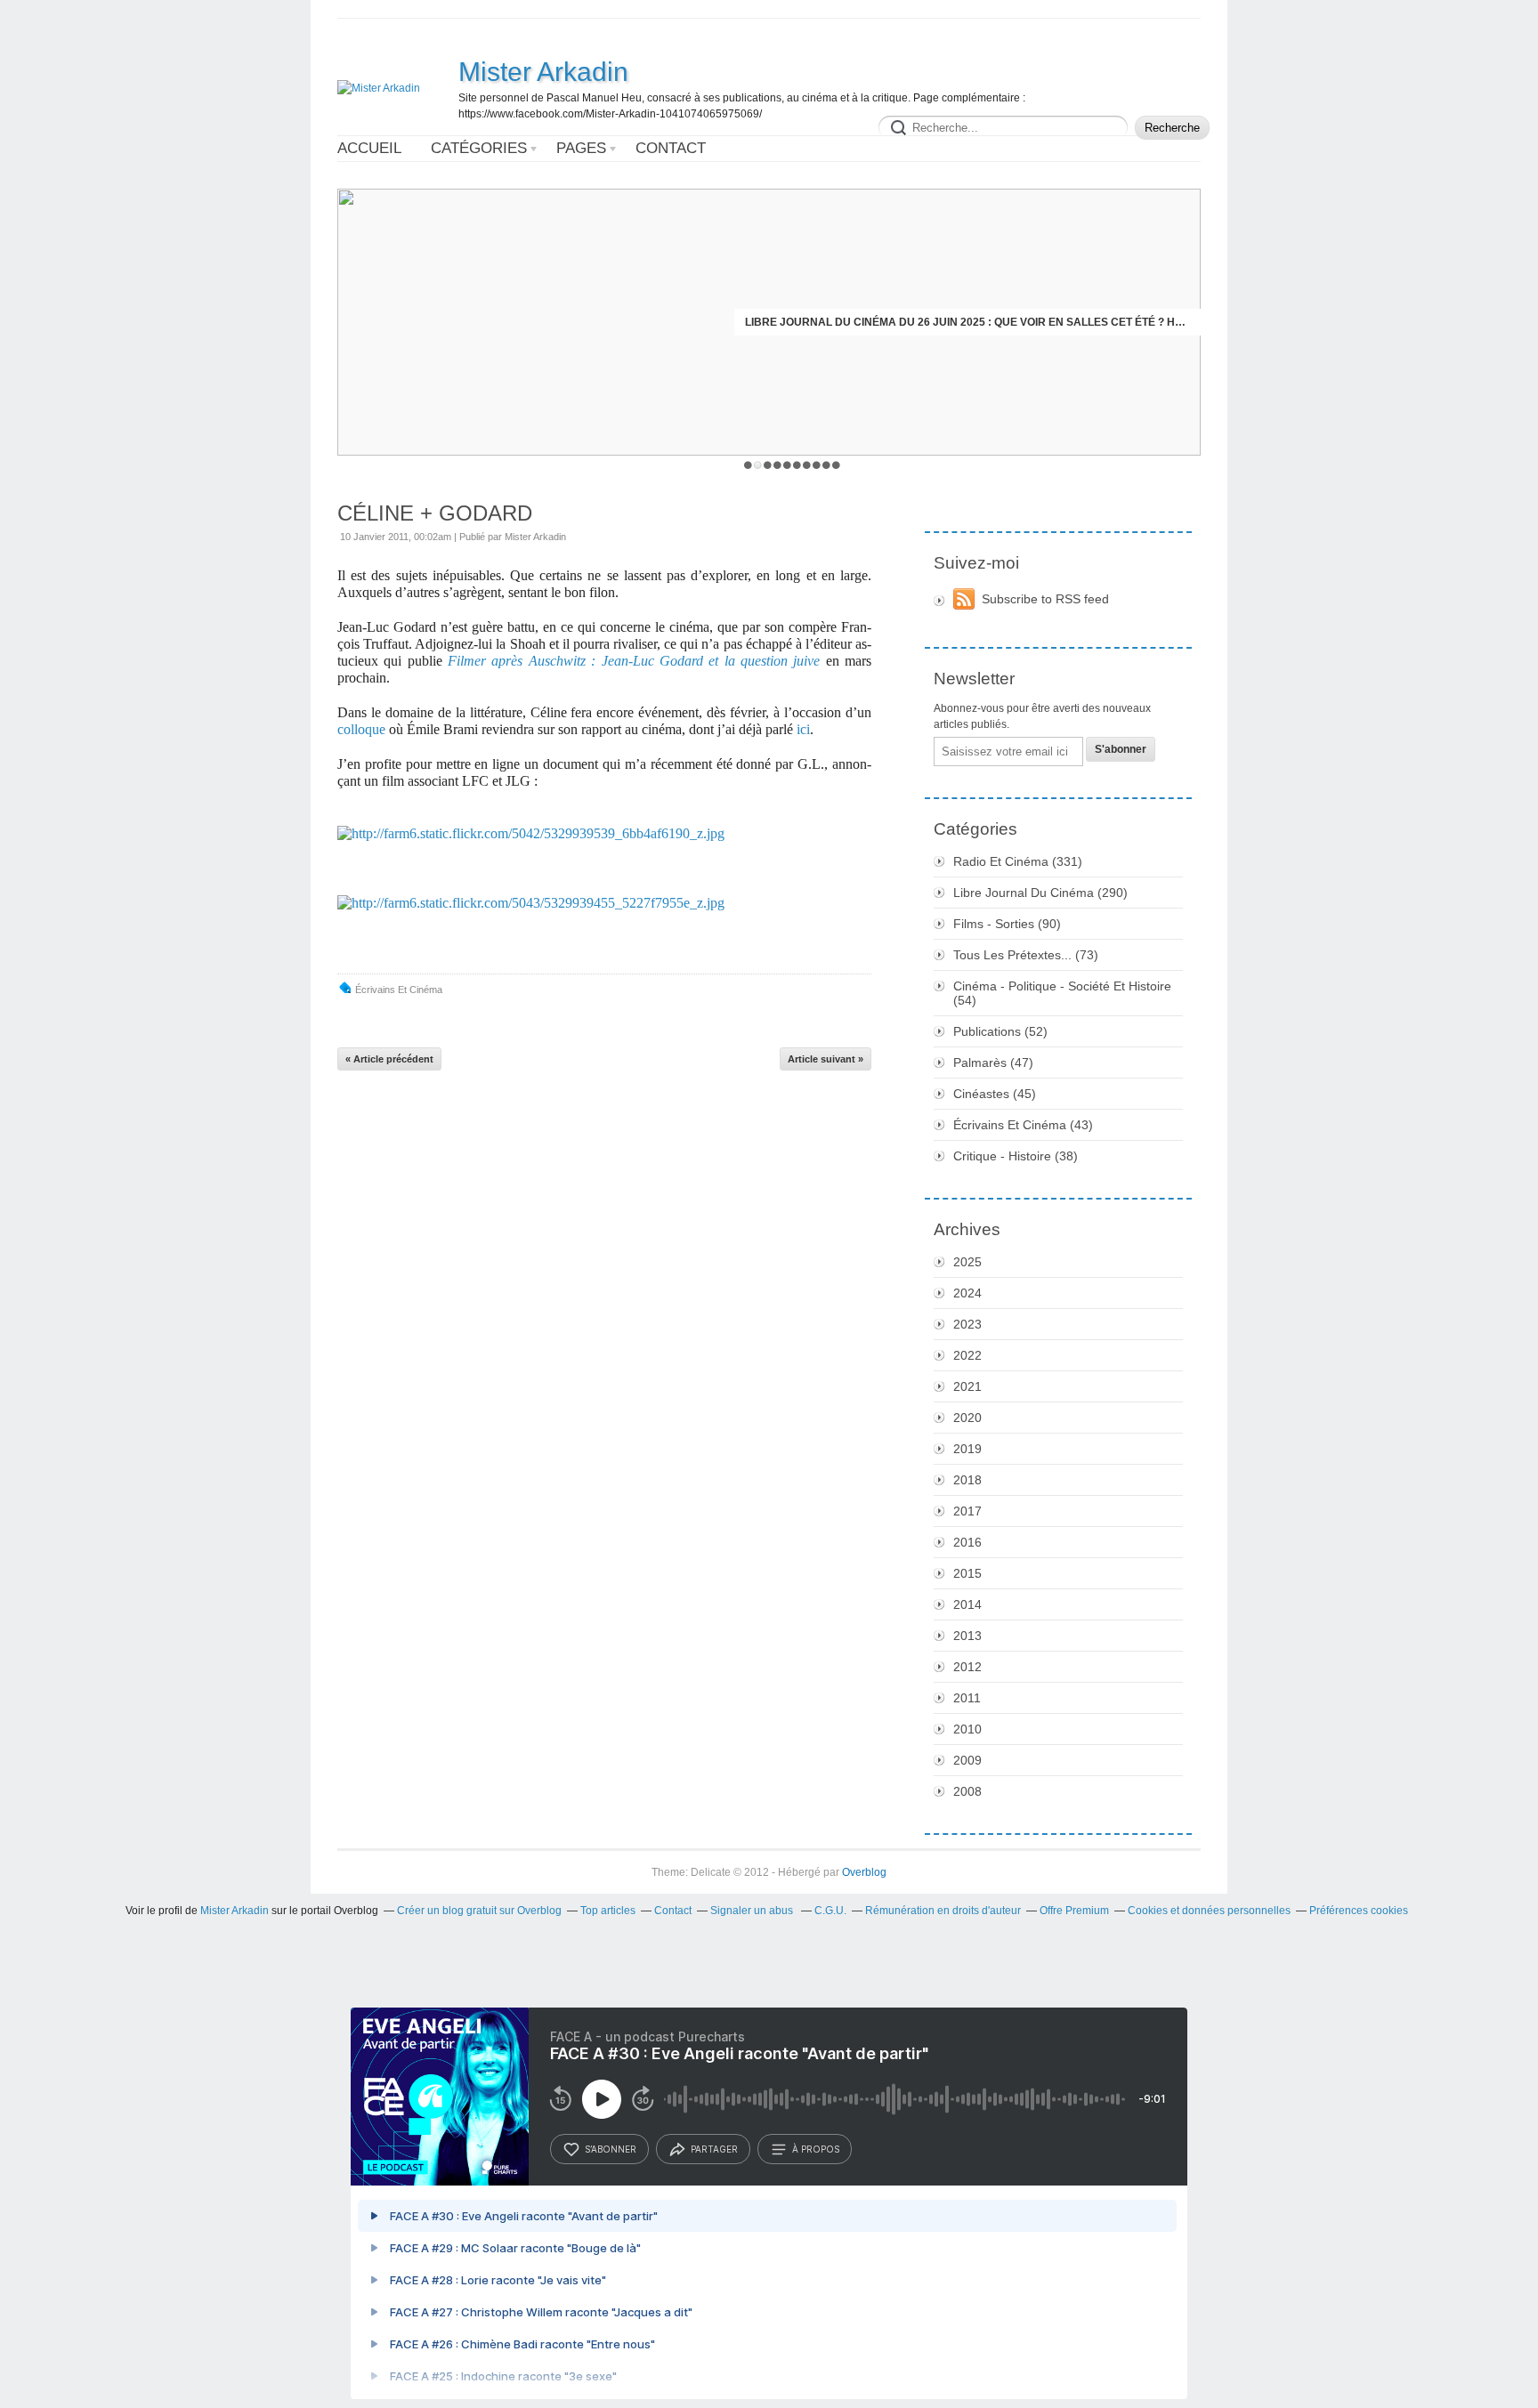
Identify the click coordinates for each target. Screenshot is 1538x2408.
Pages (581, 148)
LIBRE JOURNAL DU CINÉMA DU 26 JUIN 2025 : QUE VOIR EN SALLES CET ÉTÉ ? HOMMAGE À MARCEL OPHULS (967, 322)
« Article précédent (389, 1059)
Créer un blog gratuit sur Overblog (479, 1911)
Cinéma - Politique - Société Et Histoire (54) (1062, 993)
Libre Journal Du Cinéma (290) (1040, 893)
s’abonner (611, 2149)
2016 (967, 1542)
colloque (361, 729)
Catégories (479, 148)
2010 (967, 1729)
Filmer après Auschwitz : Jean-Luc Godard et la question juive (634, 661)
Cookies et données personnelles (1209, 1911)
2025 (967, 1262)
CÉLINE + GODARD (435, 513)
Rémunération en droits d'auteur (943, 1911)
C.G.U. (830, 1911)
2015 (967, 1573)
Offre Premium (1074, 1911)
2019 (967, 1449)
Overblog (864, 1872)
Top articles (608, 1911)
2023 (967, 1324)
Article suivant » (826, 1059)
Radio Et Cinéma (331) (1018, 861)
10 (836, 465)
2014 (967, 1604)
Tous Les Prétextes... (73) (1026, 955)
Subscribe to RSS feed (1045, 599)
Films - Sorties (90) (1007, 924)
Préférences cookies (1359, 1911)
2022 (967, 1355)
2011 (967, 1698)
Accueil (369, 148)
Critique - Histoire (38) (1016, 1156)
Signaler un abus (753, 1911)
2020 (967, 1418)
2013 (967, 1636)
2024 (967, 1293)
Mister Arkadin (543, 72)
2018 (967, 1480)
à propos (816, 2149)
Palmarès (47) (993, 1063)
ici (803, 729)
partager (714, 2149)
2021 (967, 1386)
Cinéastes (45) (995, 1094)
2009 (967, 1760)
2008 (967, 1791)
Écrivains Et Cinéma (399, 990)
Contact (671, 148)
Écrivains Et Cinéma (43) (1023, 1125)
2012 (967, 1667)
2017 (967, 1511)
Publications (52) (1000, 1031)
